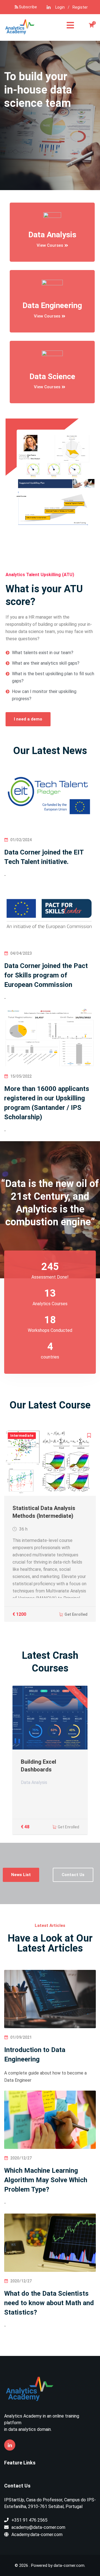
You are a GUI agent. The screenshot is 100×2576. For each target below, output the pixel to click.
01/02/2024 (21, 840)
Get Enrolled (76, 1614)
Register (80, 7)
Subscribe (27, 7)
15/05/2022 (21, 1076)
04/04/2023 (21, 953)
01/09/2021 (21, 2037)
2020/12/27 (21, 2158)
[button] (52, 246)
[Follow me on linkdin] (49, 7)
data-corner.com (69, 2565)
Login (60, 7)
